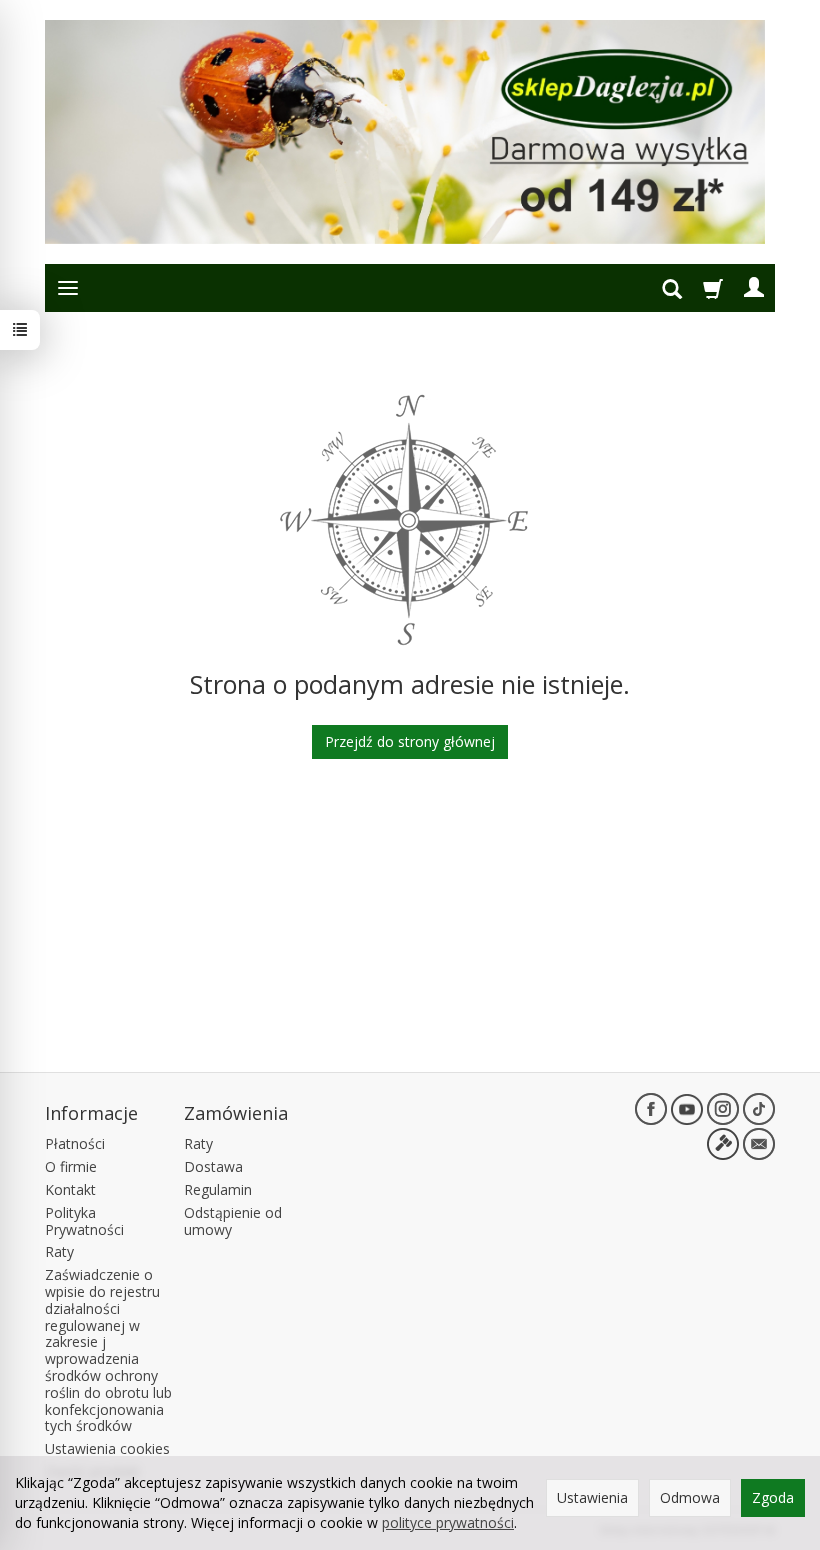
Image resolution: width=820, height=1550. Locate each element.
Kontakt (70, 1189)
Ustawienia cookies (107, 1448)
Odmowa (690, 1497)
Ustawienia (592, 1497)
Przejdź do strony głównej (410, 741)
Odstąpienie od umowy (233, 1221)
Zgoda (773, 1497)
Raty (59, 1251)
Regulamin (218, 1189)
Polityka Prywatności (84, 1221)
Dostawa (213, 1166)
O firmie (71, 1166)
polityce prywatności (448, 1522)
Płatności (75, 1143)
